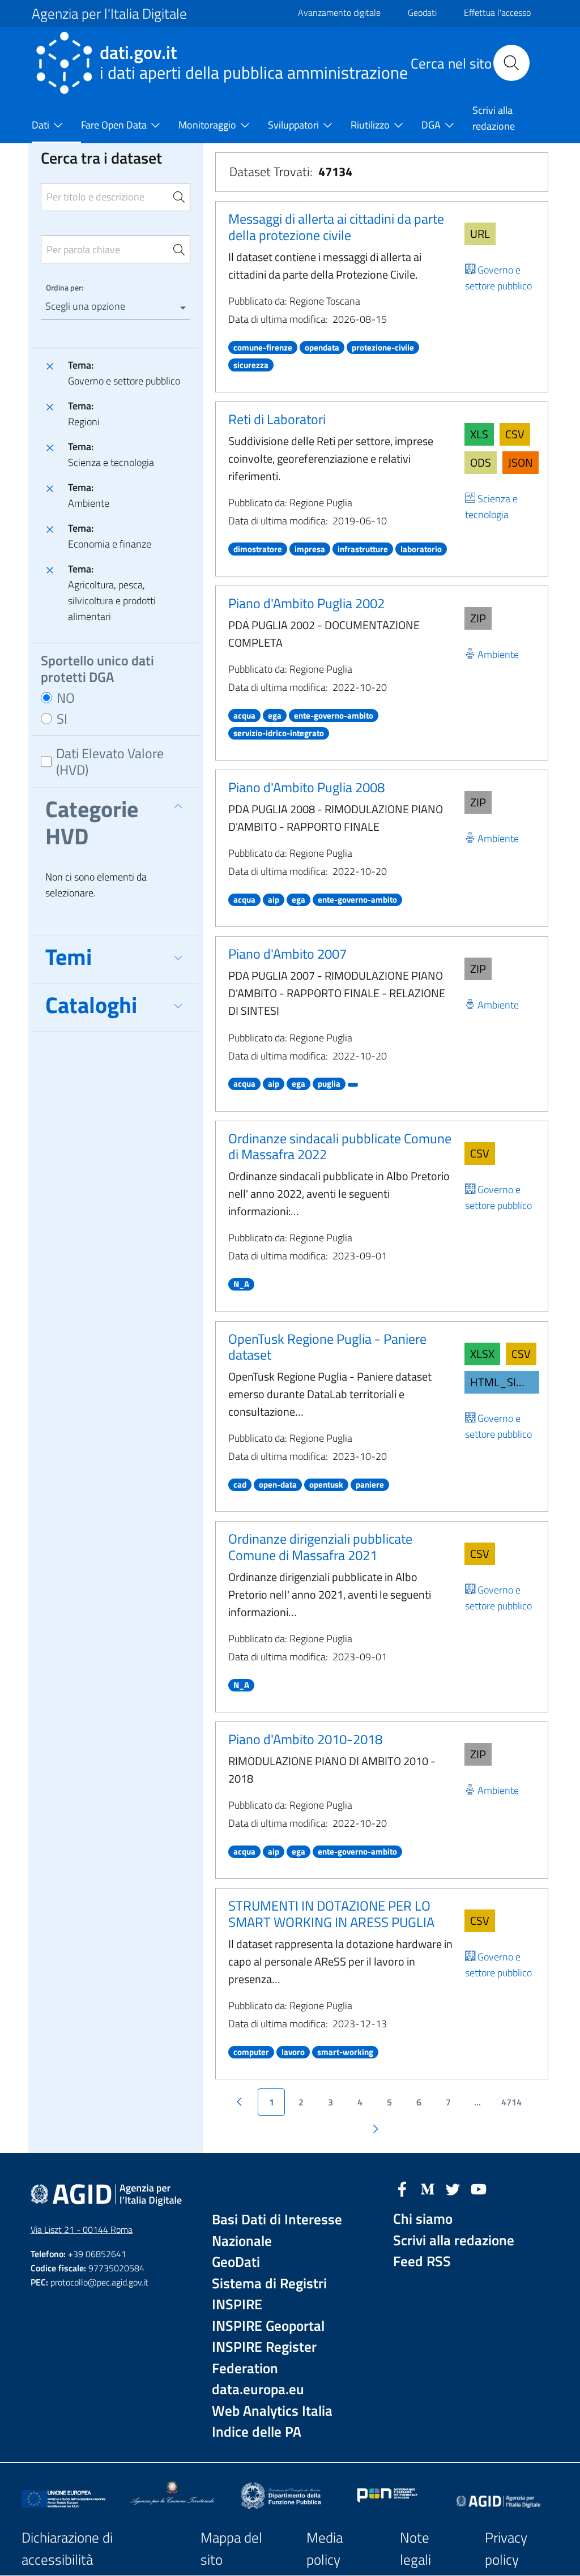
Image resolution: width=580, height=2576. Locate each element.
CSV (515, 434)
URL (480, 234)
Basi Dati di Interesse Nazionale (277, 2230)
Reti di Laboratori (277, 419)
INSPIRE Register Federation (264, 2358)
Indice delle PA (257, 2432)
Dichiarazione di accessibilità (67, 2549)
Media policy (325, 2549)
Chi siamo (423, 2219)
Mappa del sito (231, 2549)
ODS (481, 462)
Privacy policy (506, 2549)
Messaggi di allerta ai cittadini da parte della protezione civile (336, 227)
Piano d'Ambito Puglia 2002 (306, 603)
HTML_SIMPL (504, 1382)
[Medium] (428, 2188)
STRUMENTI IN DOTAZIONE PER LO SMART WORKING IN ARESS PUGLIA (331, 1914)
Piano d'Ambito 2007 (287, 954)
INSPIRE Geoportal (268, 2326)
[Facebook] (402, 2188)
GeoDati (236, 2262)
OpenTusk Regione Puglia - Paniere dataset (327, 1347)
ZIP (478, 618)
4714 (511, 2102)
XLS (479, 434)
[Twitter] (453, 2188)
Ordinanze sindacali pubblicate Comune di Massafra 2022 (340, 1146)
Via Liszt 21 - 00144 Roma (82, 2229)
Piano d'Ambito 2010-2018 (305, 1739)
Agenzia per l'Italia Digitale (109, 14)
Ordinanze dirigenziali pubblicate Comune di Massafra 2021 (320, 1547)
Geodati (422, 12)
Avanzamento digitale (339, 12)
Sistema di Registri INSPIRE (269, 2294)
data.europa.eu (258, 2389)
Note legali (415, 2549)
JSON (521, 462)
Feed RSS (422, 2261)
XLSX (482, 1354)
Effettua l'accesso (497, 12)
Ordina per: (65, 287)
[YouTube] (479, 2188)
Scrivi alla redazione (454, 2240)
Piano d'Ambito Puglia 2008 (306, 787)
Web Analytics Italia (272, 2411)
